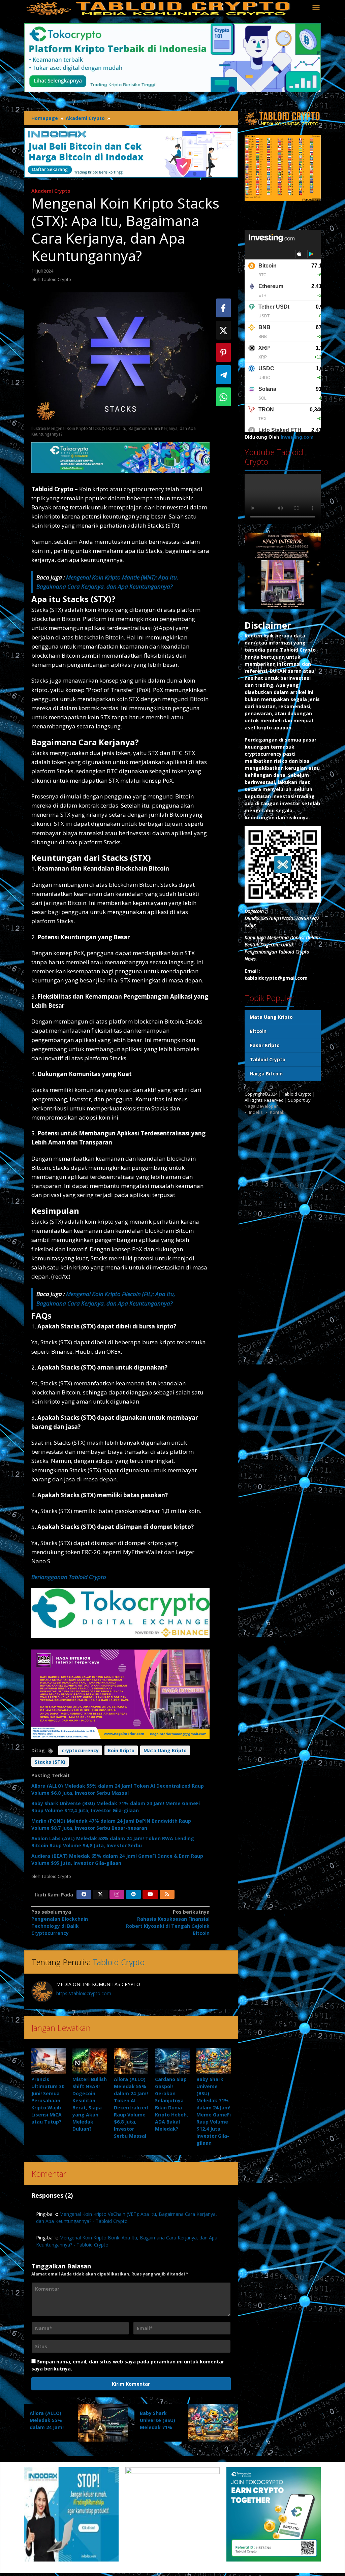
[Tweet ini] (224, 330)
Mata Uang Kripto (165, 1750)
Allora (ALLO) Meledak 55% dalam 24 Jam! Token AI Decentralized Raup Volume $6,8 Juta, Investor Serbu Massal (131, 2108)
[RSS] (167, 1894)
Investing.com (297, 437)
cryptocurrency (80, 1750)
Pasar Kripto (265, 1045)
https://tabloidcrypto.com (84, 1993)
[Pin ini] (224, 352)
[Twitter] (100, 1894)
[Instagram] (117, 1894)
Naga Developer (261, 1106)
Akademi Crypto (51, 191)
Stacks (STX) (50, 1762)
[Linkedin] (133, 1894)
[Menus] (316, 8)
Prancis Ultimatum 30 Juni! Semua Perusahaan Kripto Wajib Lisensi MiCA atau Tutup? (48, 2100)
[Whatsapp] (224, 397)
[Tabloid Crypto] (159, 8)
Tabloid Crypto (118, 1962)
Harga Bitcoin (266, 1074)
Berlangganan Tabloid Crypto (69, 1577)
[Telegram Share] (224, 375)
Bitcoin (258, 1031)
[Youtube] (150, 1894)
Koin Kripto (121, 1750)
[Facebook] (84, 1894)
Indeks (256, 1112)
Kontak (277, 1112)
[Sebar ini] (224, 308)
